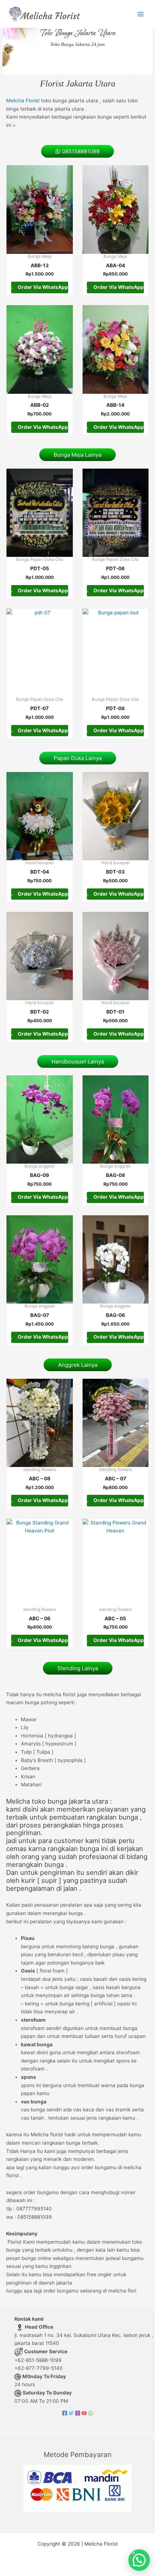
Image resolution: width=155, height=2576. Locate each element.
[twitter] (71, 2413)
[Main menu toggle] (141, 14)
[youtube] (84, 2413)
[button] (139, 2560)
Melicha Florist (23, 101)
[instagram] (78, 2413)
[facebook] (65, 2413)
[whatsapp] (91, 2413)
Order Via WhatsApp (42, 287)
